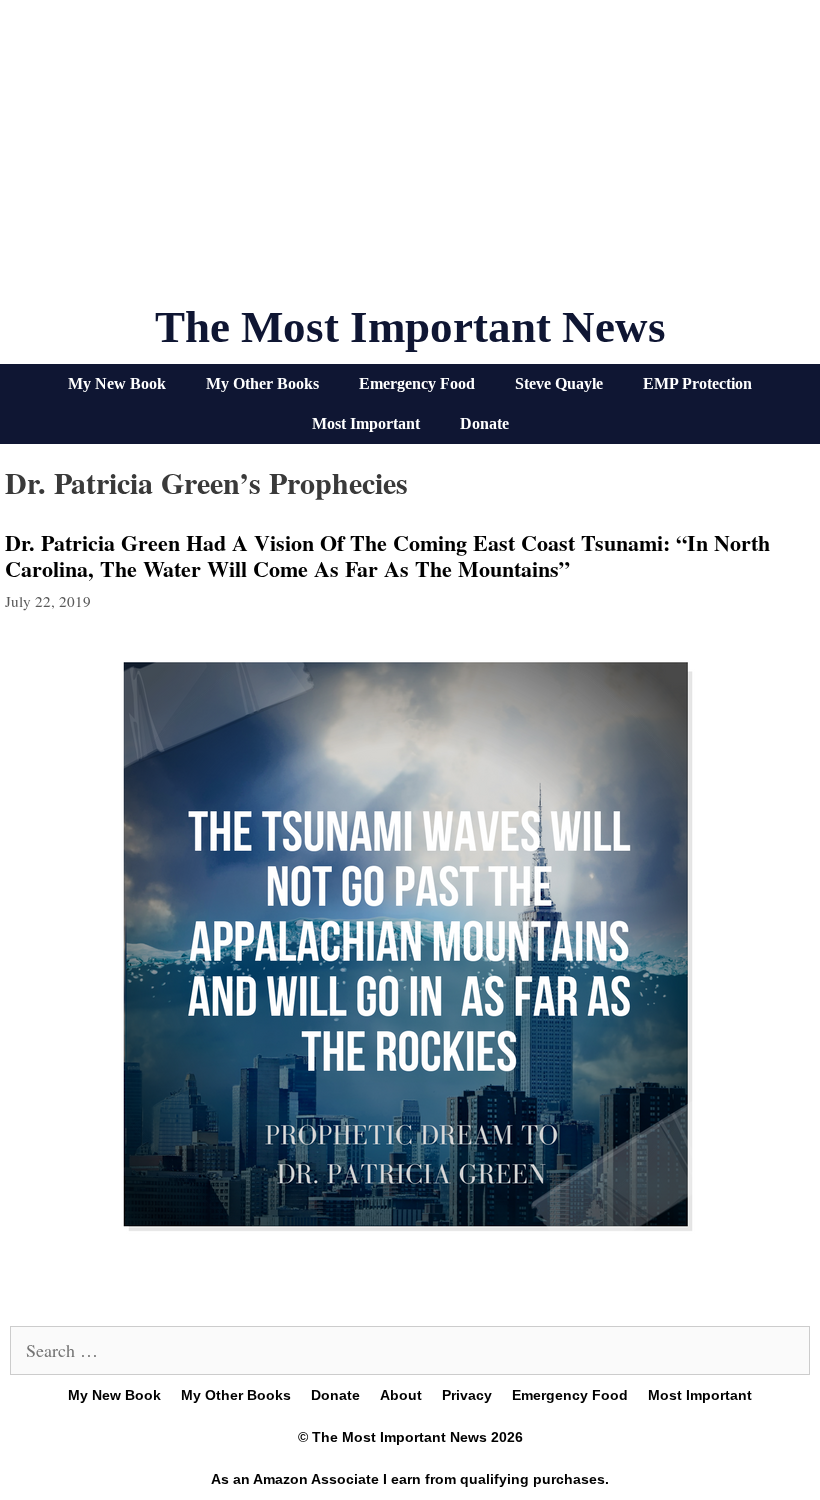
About (401, 1395)
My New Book (117, 383)
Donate (484, 423)
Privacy (467, 1395)
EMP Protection (697, 383)
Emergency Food (417, 383)
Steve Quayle (559, 383)
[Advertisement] (410, 160)
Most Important (366, 423)
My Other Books (262, 383)
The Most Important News (410, 327)
